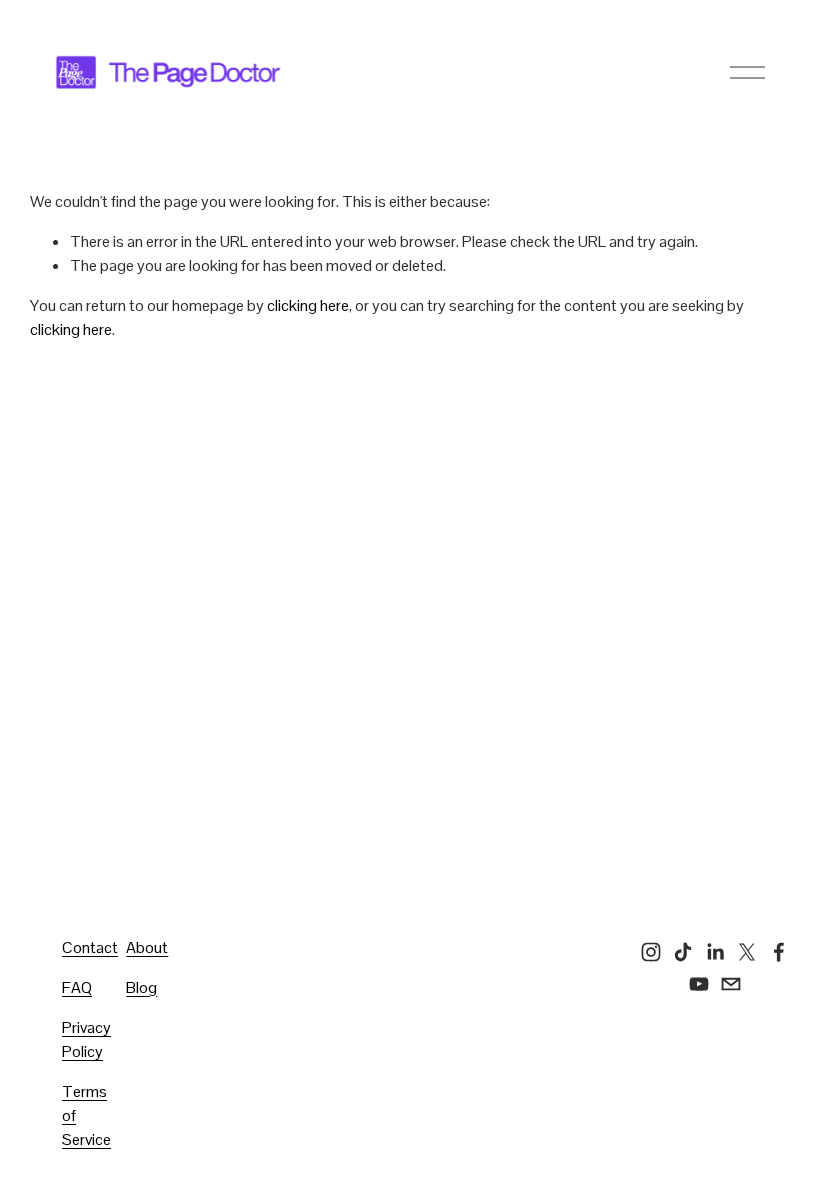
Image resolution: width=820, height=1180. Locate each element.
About (147, 947)
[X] (747, 952)
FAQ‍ (77, 987)
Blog (141, 987)
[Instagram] (651, 952)
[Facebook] (779, 952)
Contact (90, 947)
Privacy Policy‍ (86, 1039)
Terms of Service (86, 1115)
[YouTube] (699, 984)
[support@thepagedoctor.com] (731, 984)
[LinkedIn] (715, 952)
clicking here (308, 305)
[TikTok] (683, 952)
